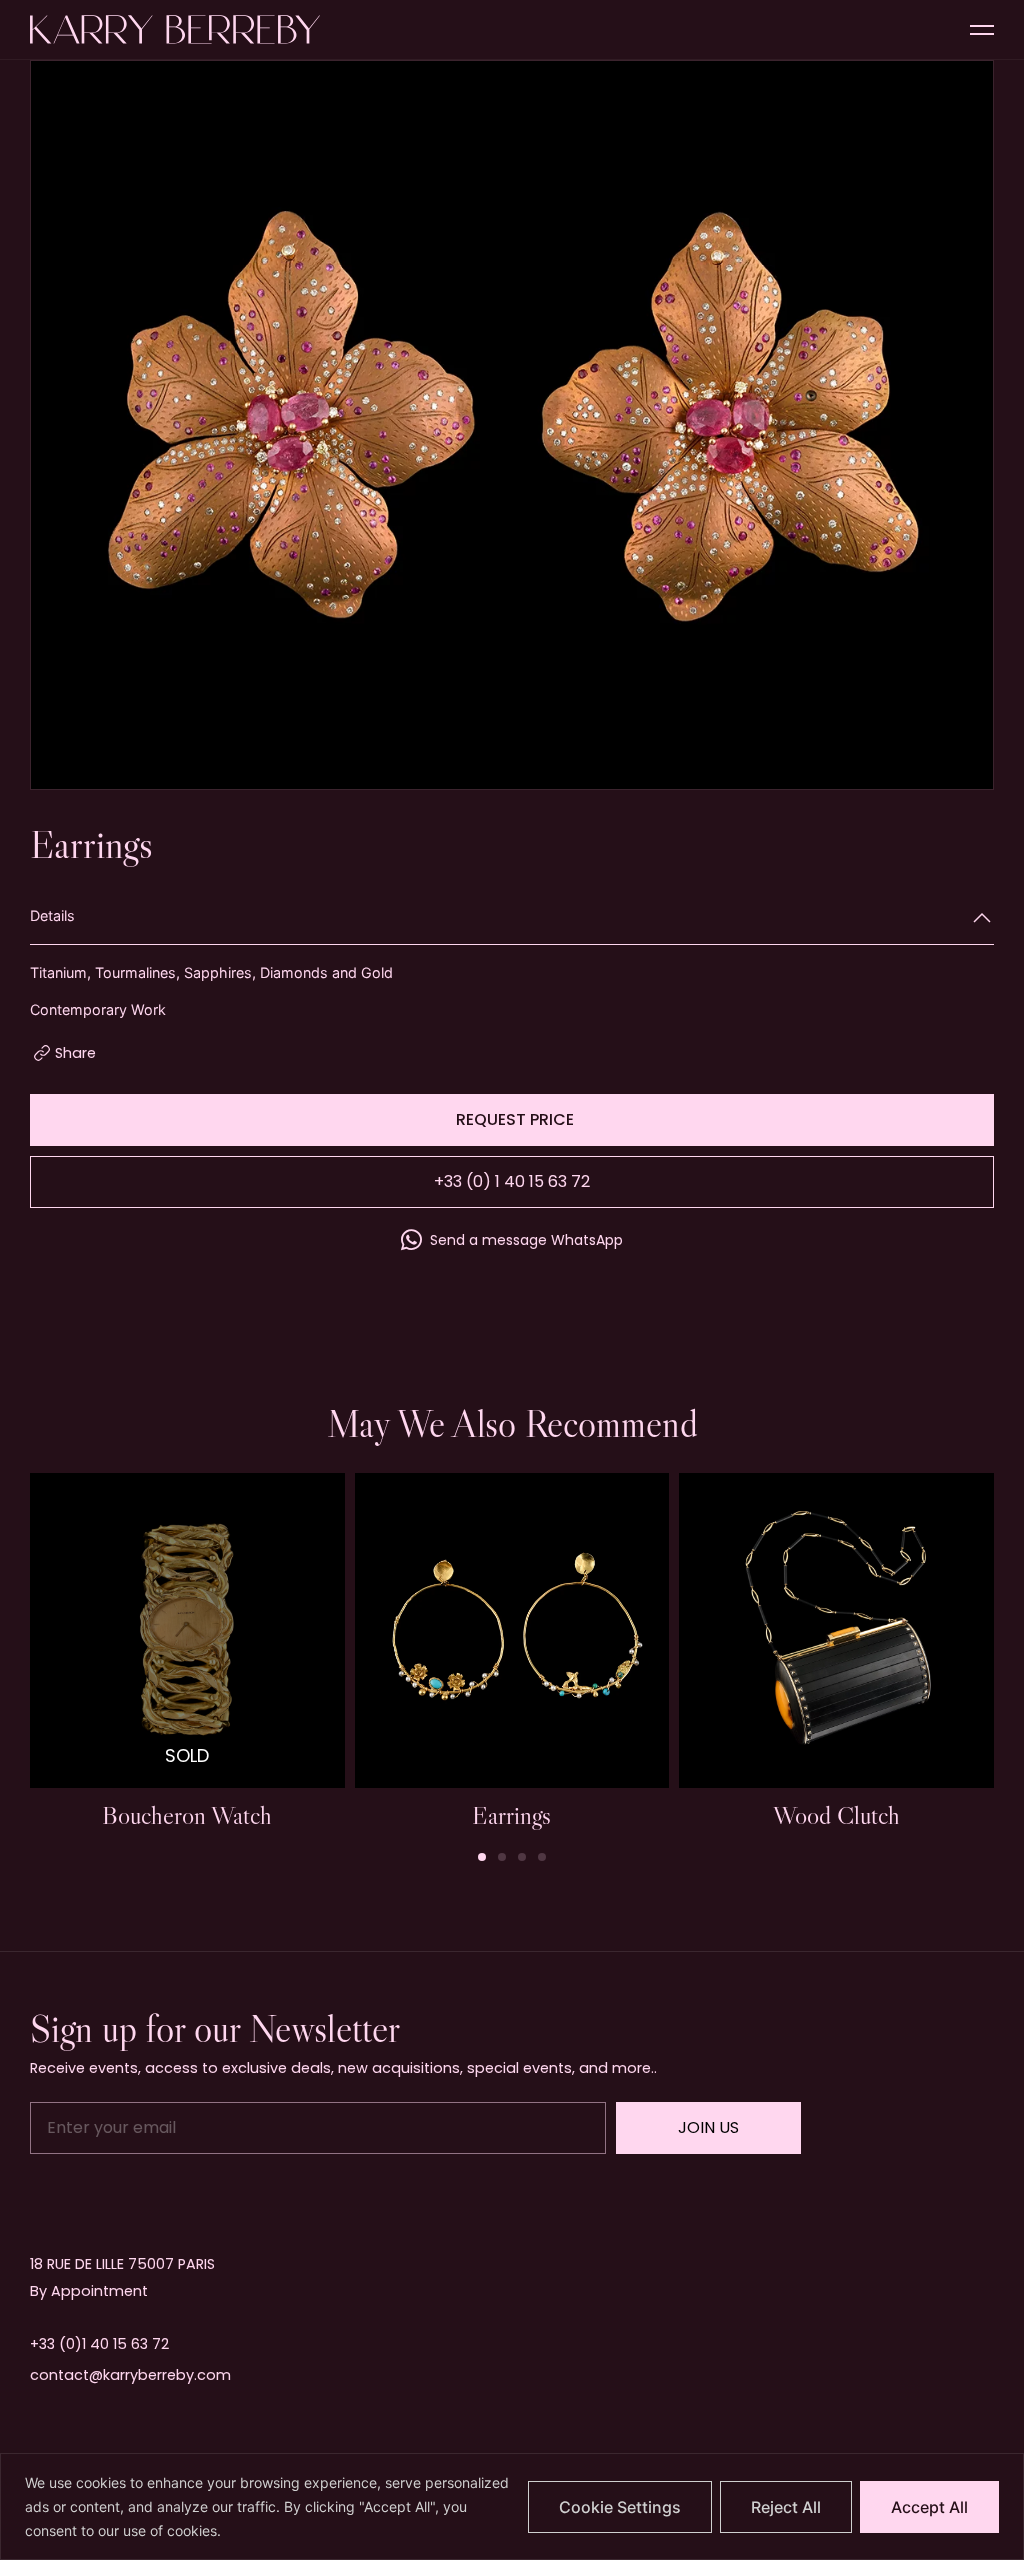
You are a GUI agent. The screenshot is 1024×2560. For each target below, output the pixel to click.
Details (52, 915)
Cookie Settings (620, 2507)
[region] (512, 2506)
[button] (482, 1857)
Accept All (929, 2507)
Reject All (786, 2507)
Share (75, 1053)
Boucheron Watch (187, 1815)
